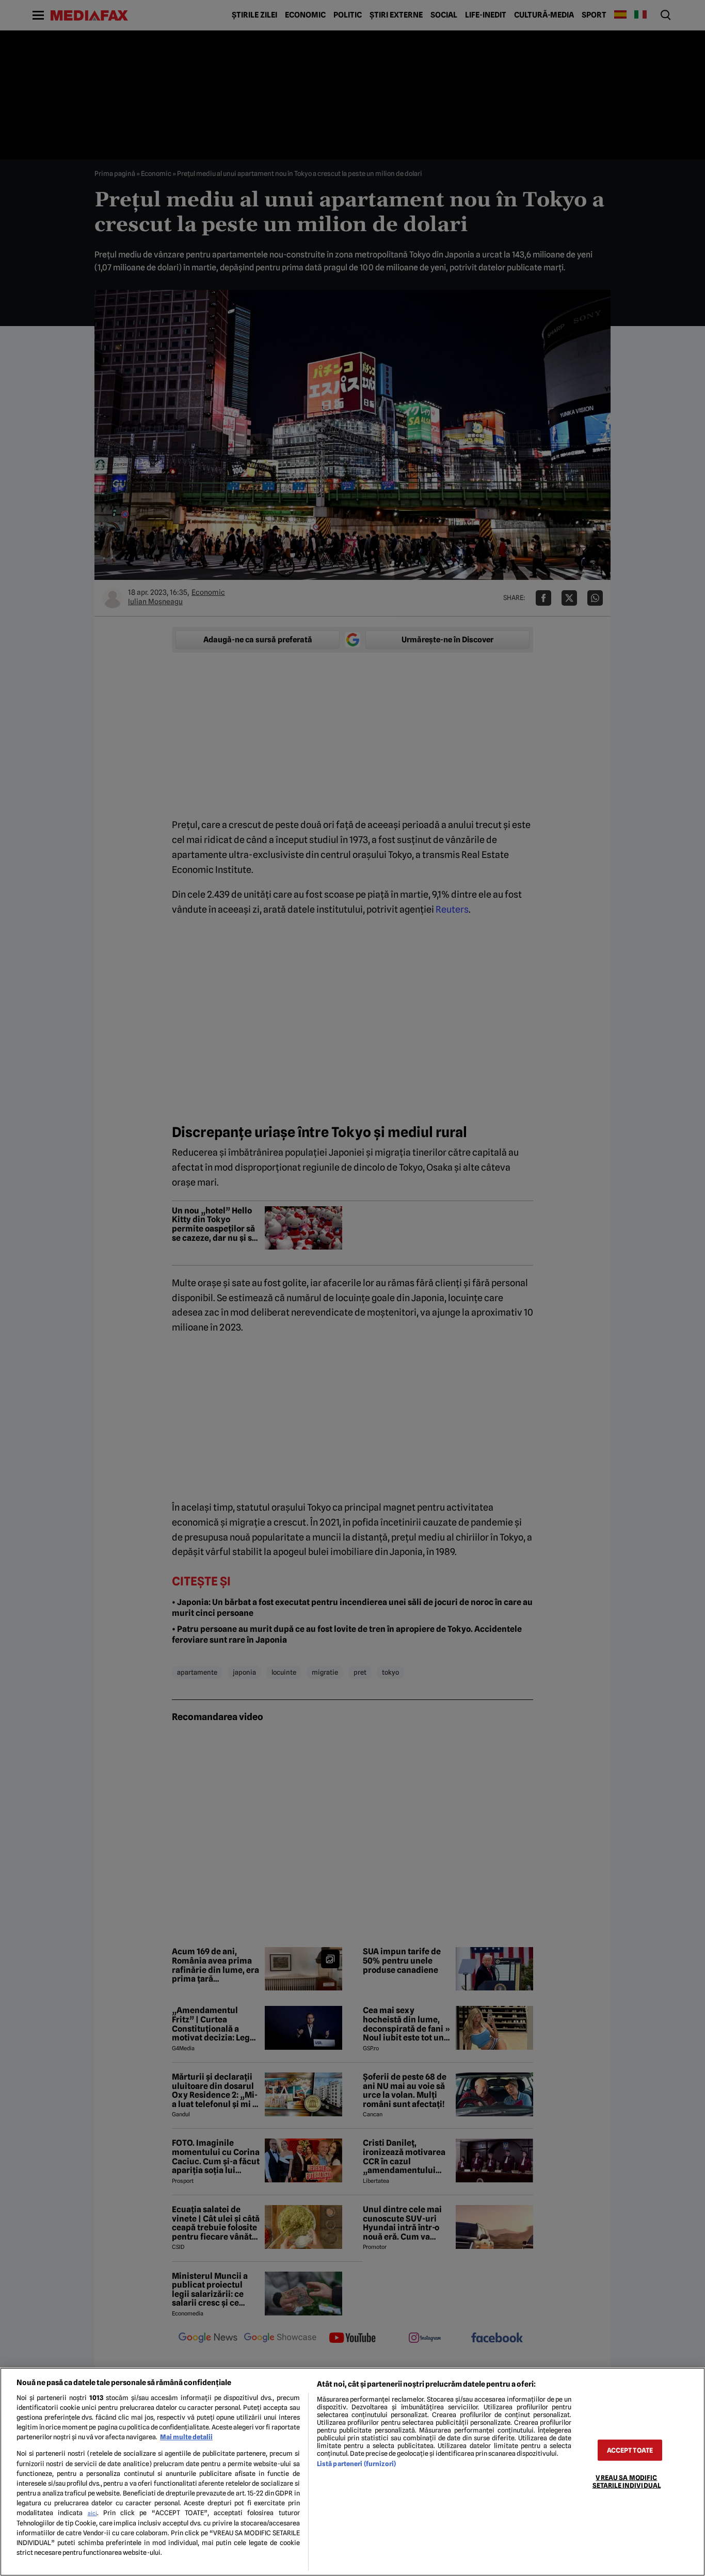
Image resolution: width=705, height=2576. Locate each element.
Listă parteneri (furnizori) (356, 2464)
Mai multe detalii (186, 2437)
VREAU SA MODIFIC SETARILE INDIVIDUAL (627, 2482)
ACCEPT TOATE (630, 2450)
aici (92, 2513)
